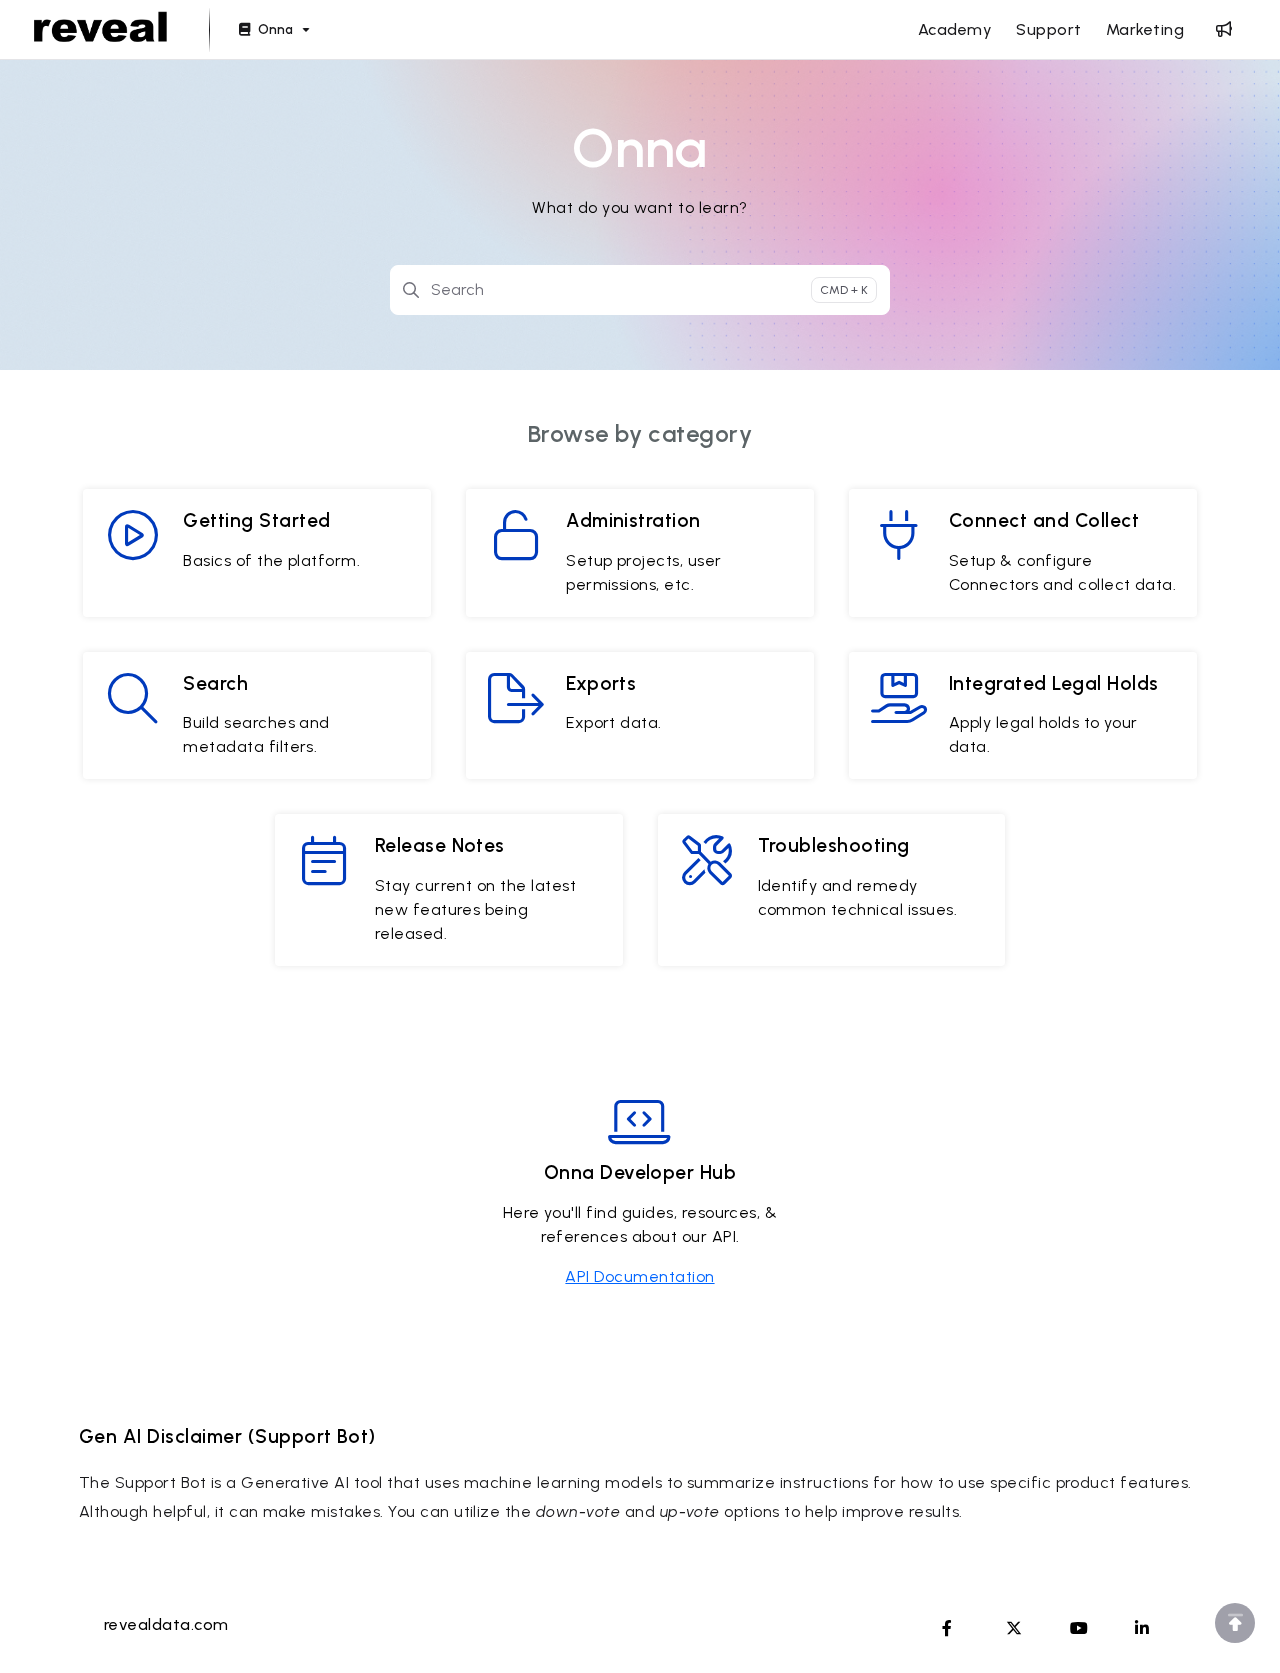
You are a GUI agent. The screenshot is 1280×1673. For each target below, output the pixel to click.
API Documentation (639, 1276)
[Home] (100, 30)
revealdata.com (166, 1624)
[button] (1235, 1623)
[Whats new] (1224, 30)
